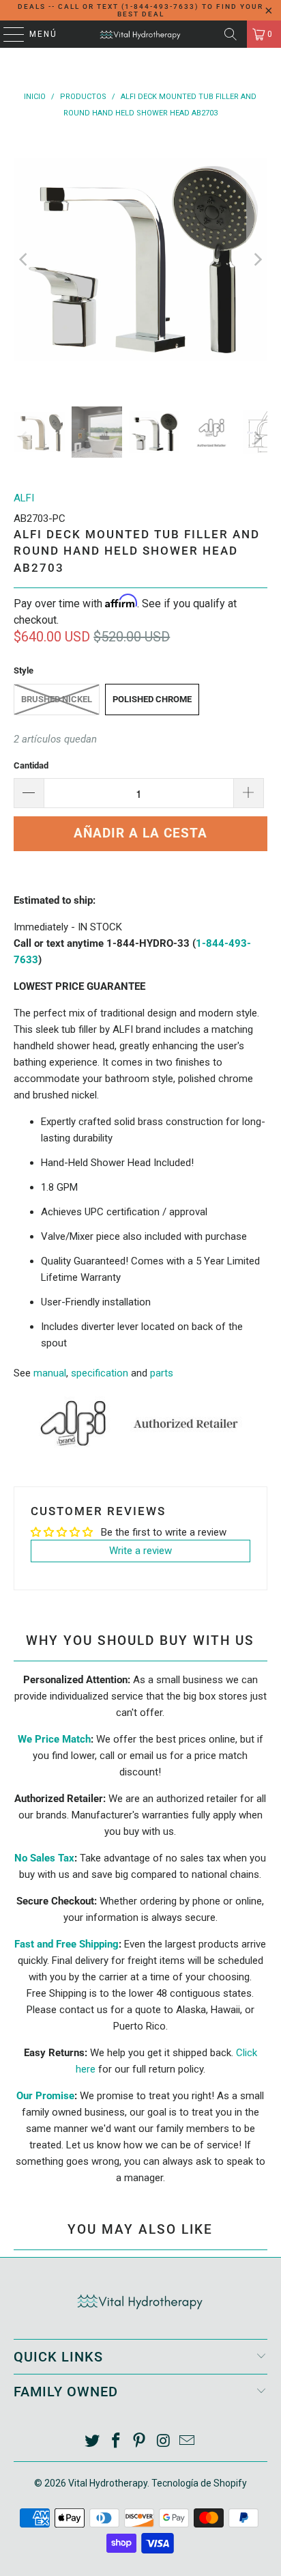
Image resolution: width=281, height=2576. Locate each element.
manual (50, 1373)
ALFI (24, 498)
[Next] (257, 259)
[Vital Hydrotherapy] (140, 34)
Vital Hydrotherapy (108, 2483)
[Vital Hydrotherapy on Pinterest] (140, 2442)
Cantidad (31, 765)
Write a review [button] (140, 1551)
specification (100, 1373)
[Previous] (24, 259)
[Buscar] (231, 34)
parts (162, 1373)
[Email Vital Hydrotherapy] (188, 2442)
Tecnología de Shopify (199, 2483)
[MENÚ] (7, 34)
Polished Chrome (152, 699)
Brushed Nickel (57, 699)
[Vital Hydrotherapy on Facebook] (116, 2442)
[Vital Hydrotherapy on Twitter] (93, 2442)
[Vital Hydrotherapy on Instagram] (164, 2442)
